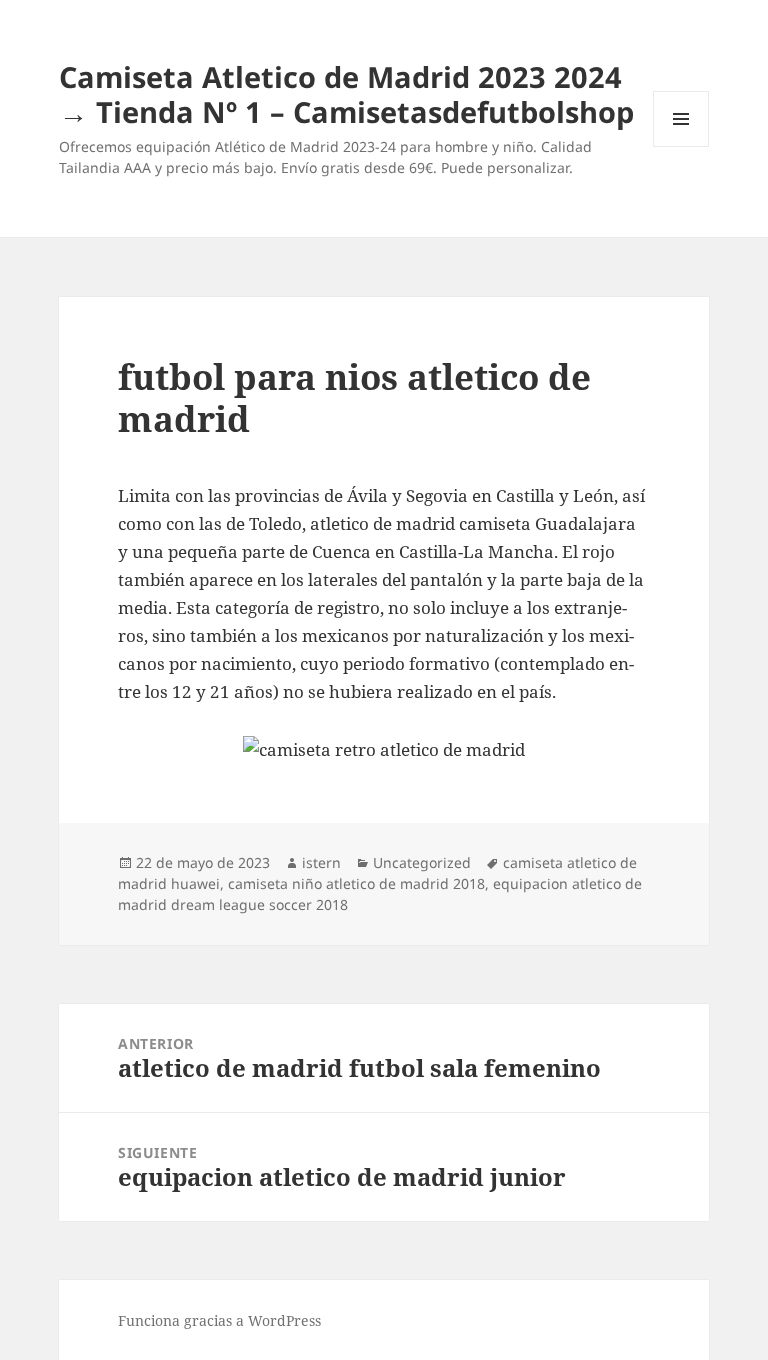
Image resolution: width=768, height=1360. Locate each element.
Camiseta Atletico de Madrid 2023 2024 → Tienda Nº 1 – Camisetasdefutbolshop (346, 94)
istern (321, 862)
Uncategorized (422, 862)
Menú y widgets (681, 146)
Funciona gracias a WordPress (219, 1320)
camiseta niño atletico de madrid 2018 (356, 883)
